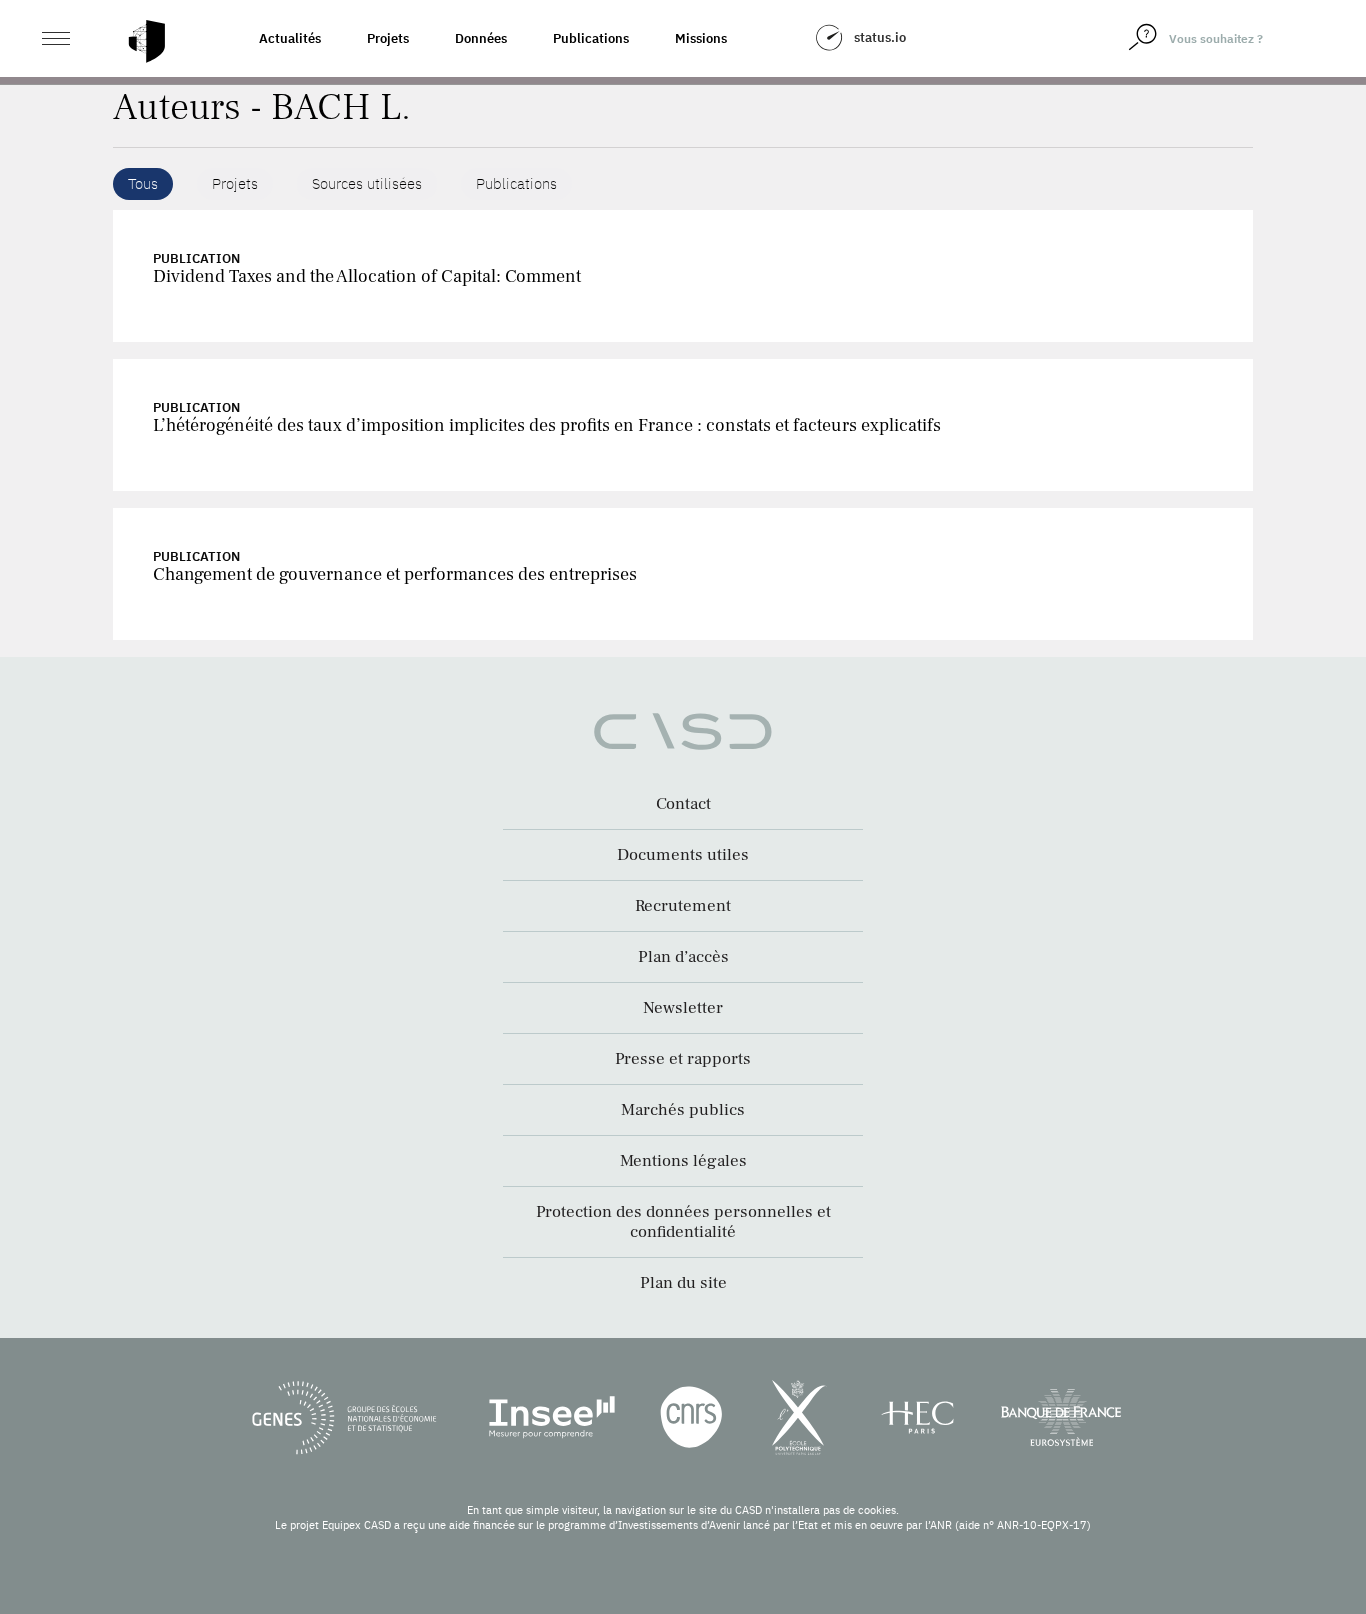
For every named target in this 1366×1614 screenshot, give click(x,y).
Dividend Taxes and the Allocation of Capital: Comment (367, 276)
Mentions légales (683, 1161)
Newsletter (683, 1008)
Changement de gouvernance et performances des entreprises (395, 574)
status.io (880, 37)
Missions (701, 38)
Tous (143, 183)
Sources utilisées (367, 183)
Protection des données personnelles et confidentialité (683, 1222)
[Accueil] (147, 41)
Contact (683, 804)
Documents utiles (683, 855)
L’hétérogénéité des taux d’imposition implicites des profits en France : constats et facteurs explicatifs (547, 425)
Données (481, 38)
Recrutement (683, 906)
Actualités (290, 38)
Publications (591, 38)
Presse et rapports (683, 1059)
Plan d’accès (683, 957)
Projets (388, 38)
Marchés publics (683, 1110)
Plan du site (683, 1283)
